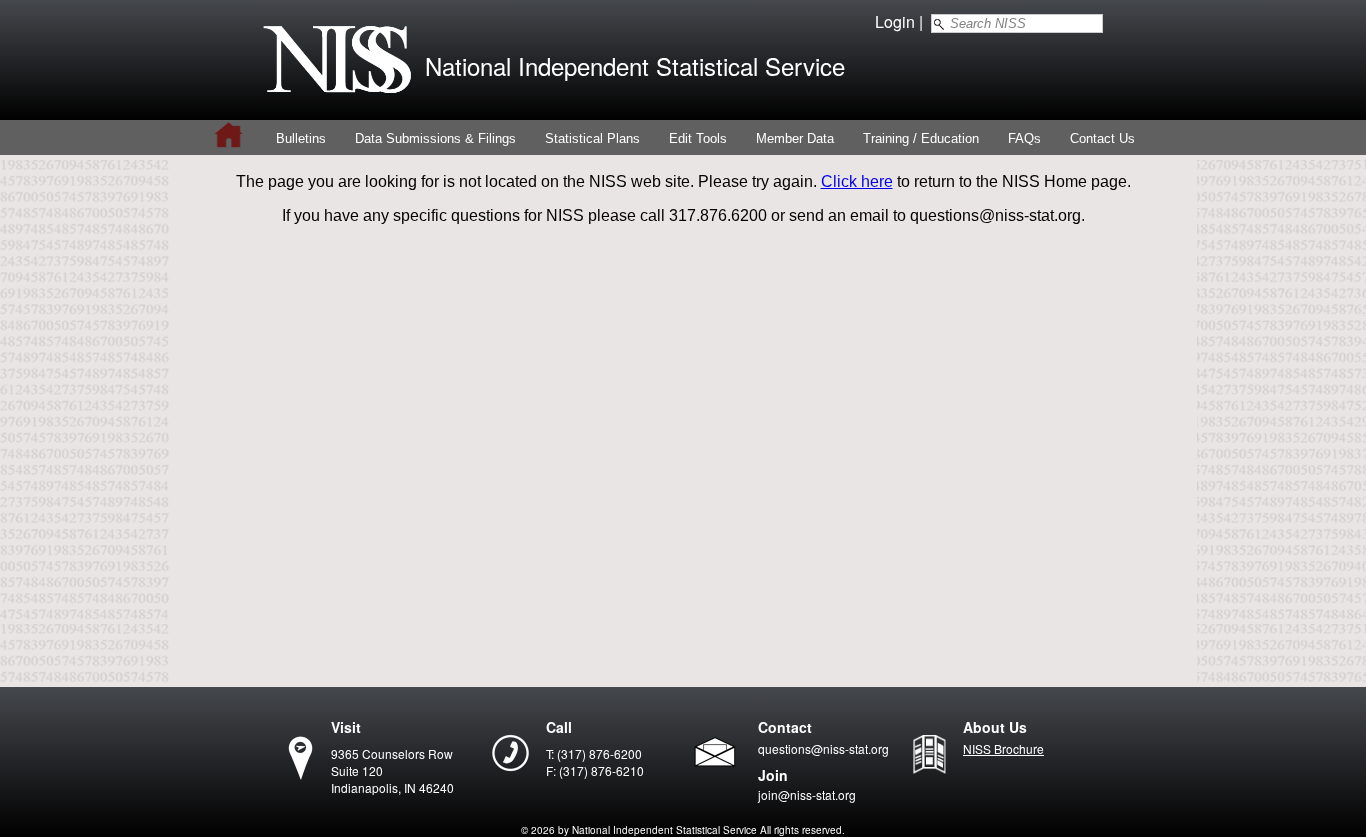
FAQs (1024, 138)
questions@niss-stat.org (823, 748)
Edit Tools (698, 138)
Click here (857, 181)
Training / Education (921, 138)
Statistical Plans (592, 138)
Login (895, 21)
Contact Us (1102, 138)
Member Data (795, 138)
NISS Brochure (1003, 748)
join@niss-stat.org (807, 794)
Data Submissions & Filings (435, 138)
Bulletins (301, 138)
